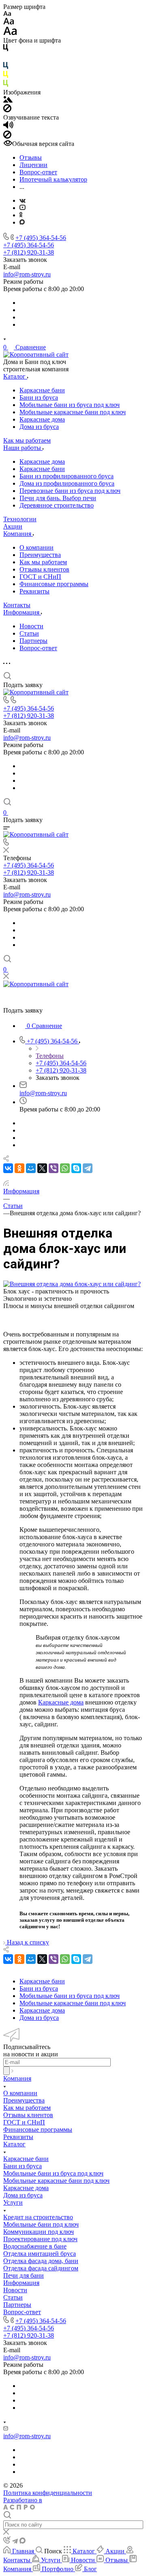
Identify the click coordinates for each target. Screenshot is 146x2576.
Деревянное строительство (57, 505)
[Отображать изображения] (8, 100)
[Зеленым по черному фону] (6, 85)
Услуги (13, 2202)
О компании (36, 547)
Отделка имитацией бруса (40, 2254)
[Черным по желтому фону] (6, 76)
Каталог (14, 2144)
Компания (17, 2078)
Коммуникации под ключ (39, 2232)
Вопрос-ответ (38, 648)
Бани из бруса (39, 397)
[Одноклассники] (21, 215)
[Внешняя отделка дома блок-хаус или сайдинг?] (72, 1284)
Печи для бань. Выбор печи (58, 498)
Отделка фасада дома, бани (41, 2261)
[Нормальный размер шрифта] (9, 22)
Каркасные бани (42, 390)
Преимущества (40, 555)
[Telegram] (88, 1168)
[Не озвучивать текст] (7, 136)
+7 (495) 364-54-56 (41, 238)
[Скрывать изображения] (7, 110)
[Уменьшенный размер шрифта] (7, 14)
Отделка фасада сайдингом (41, 2268)
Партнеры (33, 641)
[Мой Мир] (31, 1168)
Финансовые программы (54, 584)
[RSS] (6, 1184)
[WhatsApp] (65, 1168)
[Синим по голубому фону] (6, 67)
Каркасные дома (42, 419)
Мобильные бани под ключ (41, 2224)
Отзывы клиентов (44, 569)
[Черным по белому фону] (6, 49)
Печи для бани (24, 2275)
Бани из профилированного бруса (67, 476)
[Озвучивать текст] (8, 127)
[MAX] (22, 222)
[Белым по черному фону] (6, 58)
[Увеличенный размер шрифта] (10, 33)
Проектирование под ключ (40, 2239)
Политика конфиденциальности (48, 2493)
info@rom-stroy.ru (27, 274)
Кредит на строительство (38, 2217)
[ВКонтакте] (23, 200)
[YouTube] (23, 208)
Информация (21, 2283)
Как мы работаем (43, 562)
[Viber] (54, 1168)
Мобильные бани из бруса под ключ (70, 405)
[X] (42, 1168)
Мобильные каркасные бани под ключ (73, 412)
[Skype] (76, 1168)
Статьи (29, 633)
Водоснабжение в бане (35, 2246)
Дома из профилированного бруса (67, 483)
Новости (31, 626)
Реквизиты (34, 591)
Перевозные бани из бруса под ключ (70, 491)
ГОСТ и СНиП (40, 577)
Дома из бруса (39, 427)
